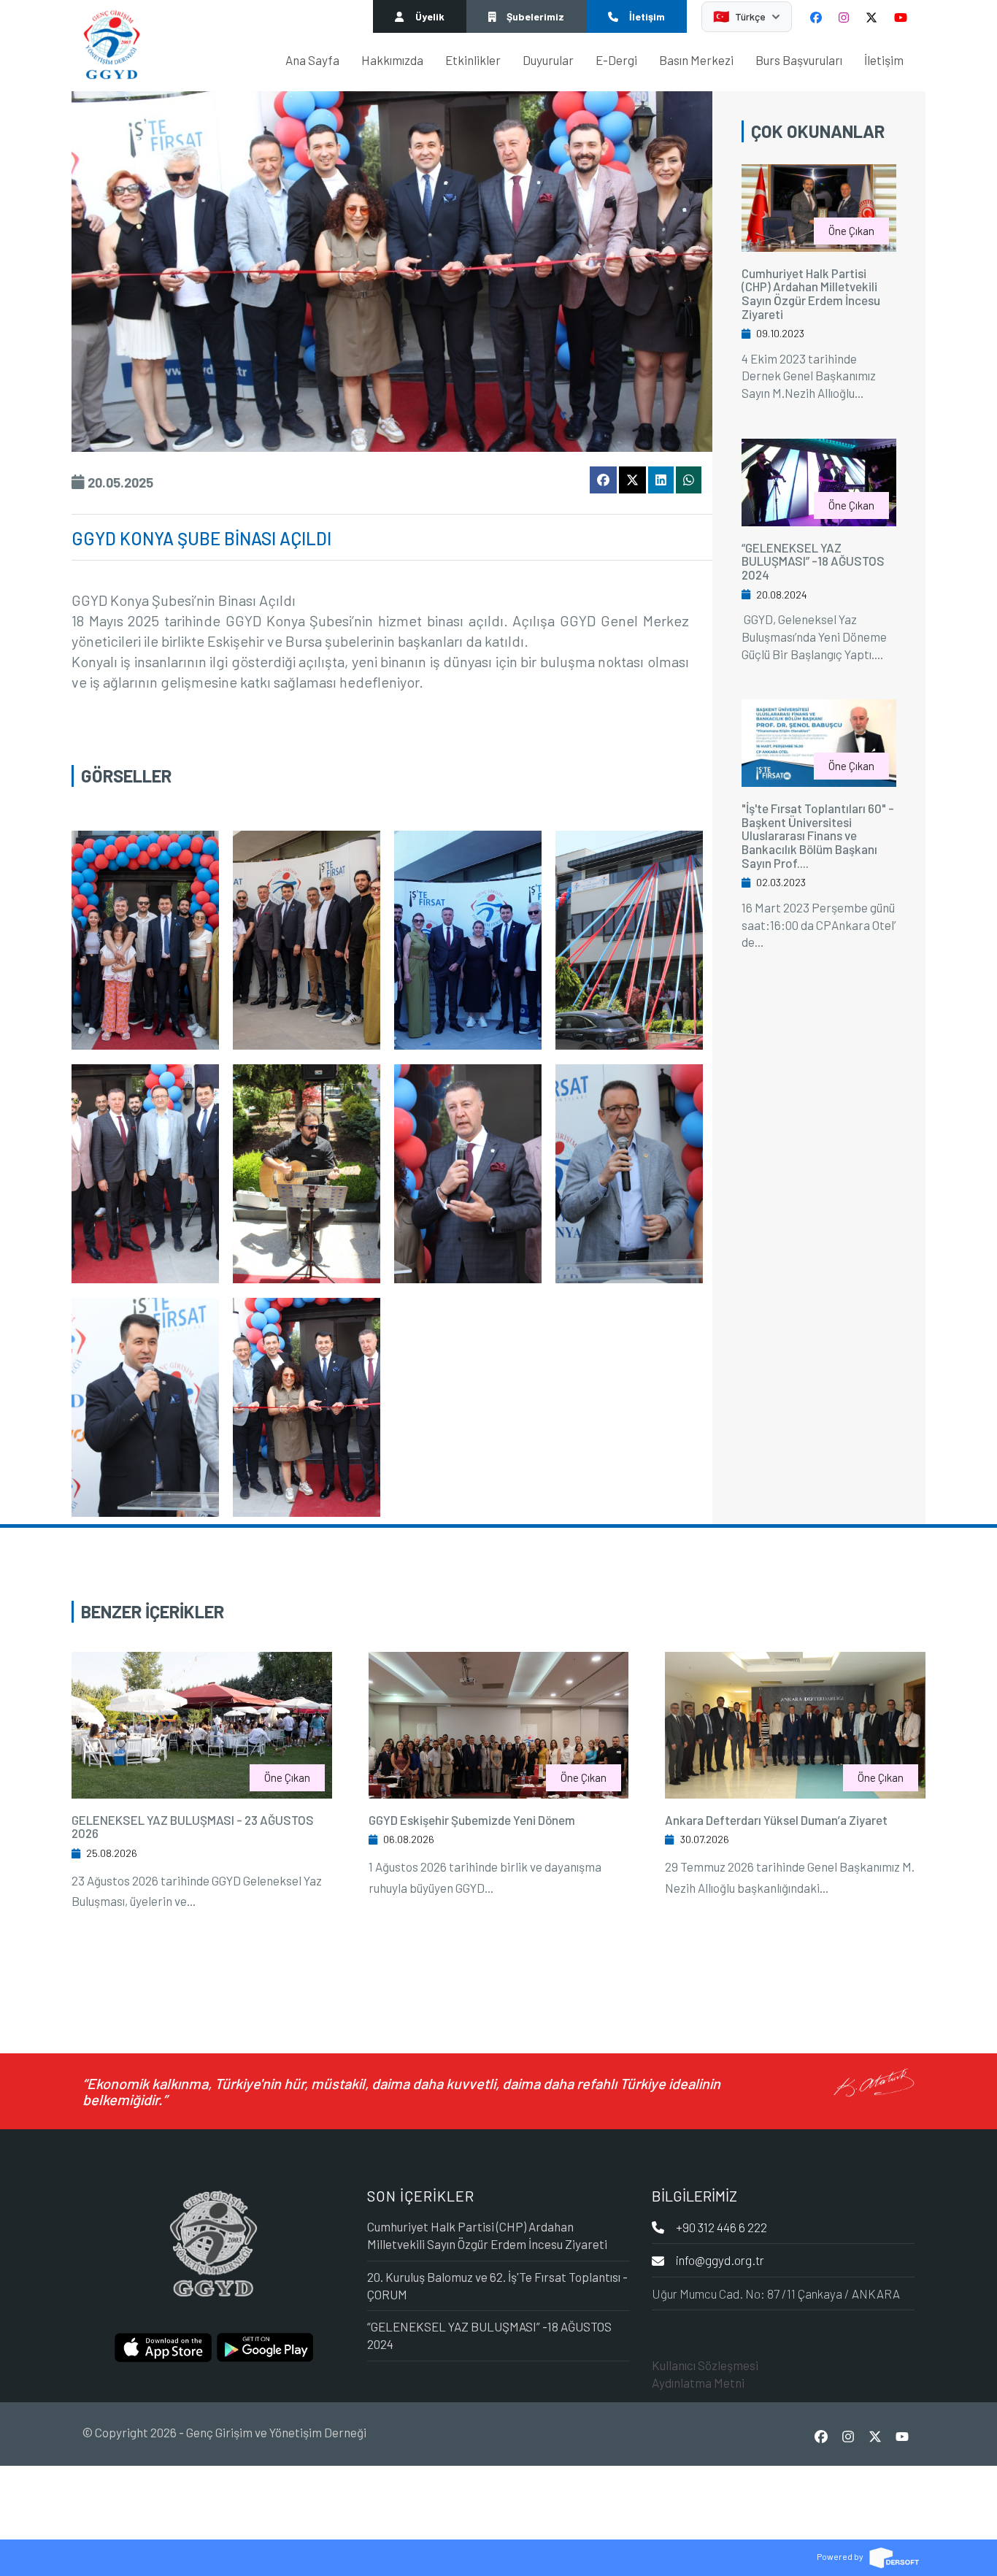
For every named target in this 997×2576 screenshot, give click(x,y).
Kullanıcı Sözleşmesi (705, 2365)
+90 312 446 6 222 (721, 2227)
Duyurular (548, 60)
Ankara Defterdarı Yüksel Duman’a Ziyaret (776, 1820)
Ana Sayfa (312, 60)
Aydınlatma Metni (698, 2383)
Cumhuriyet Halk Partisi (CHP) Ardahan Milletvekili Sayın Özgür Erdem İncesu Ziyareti (811, 293)
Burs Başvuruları (799, 60)
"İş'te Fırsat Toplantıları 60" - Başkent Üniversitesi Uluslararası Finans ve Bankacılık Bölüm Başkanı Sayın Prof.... (818, 835)
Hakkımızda (392, 60)
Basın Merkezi (696, 60)
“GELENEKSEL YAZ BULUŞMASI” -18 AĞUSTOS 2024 (813, 561)
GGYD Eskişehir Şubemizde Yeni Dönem (472, 1820)
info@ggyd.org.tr (720, 2260)
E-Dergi (616, 60)
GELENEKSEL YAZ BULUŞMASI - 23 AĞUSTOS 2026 (193, 1827)
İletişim (884, 60)
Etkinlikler (473, 60)
